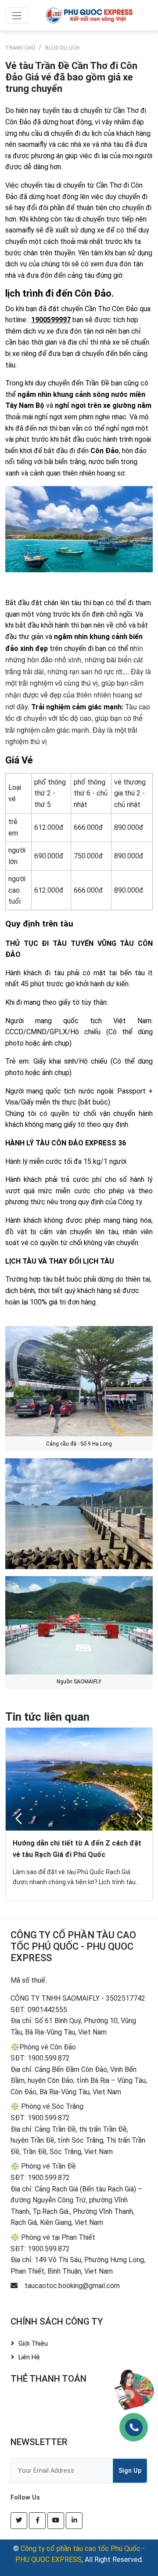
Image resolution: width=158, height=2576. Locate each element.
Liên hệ (29, 2357)
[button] (18, 1819)
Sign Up (130, 2471)
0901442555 (47, 2010)
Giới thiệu (33, 2344)
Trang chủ (20, 48)
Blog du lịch (62, 48)
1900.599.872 (49, 2058)
